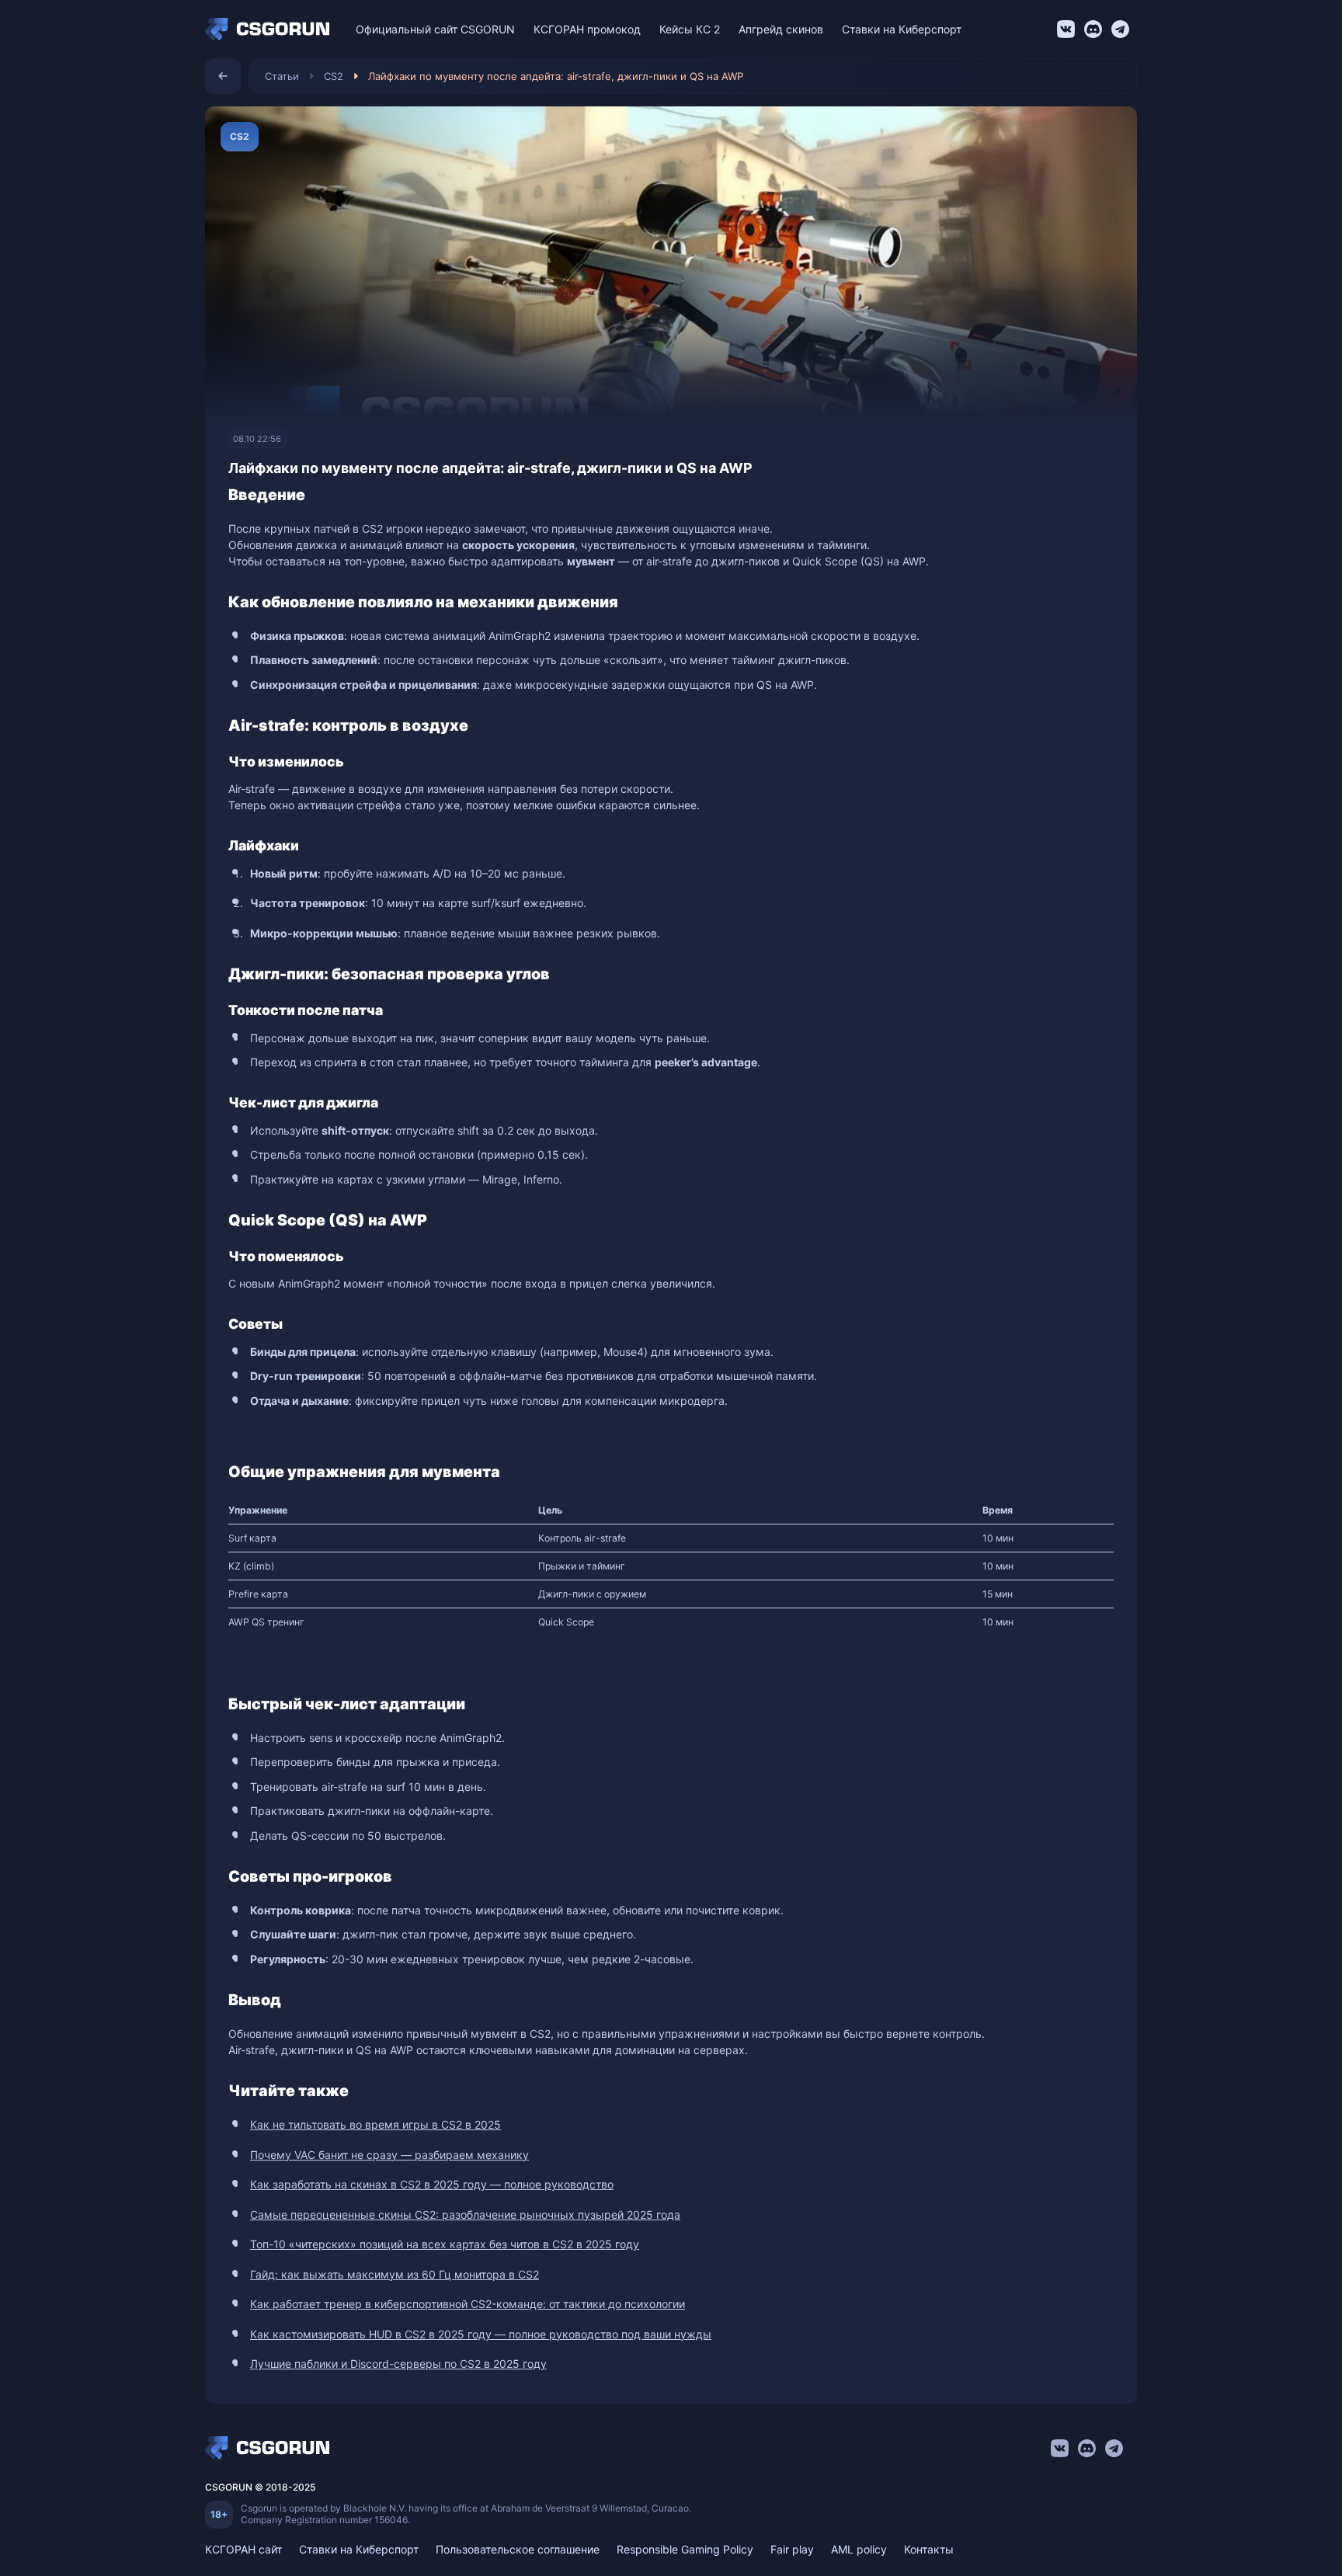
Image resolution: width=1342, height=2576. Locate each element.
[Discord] (1093, 29)
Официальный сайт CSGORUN (435, 29)
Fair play (792, 2549)
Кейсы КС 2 (690, 29)
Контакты (929, 2549)
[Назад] (223, 76)
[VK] (1066, 29)
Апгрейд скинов (781, 29)
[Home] (271, 30)
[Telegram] (1120, 29)
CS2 (334, 76)
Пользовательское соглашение (518, 2549)
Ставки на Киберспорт (902, 29)
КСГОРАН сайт (243, 2549)
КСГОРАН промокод (587, 29)
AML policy (859, 2549)
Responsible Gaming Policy (685, 2549)
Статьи (282, 76)
